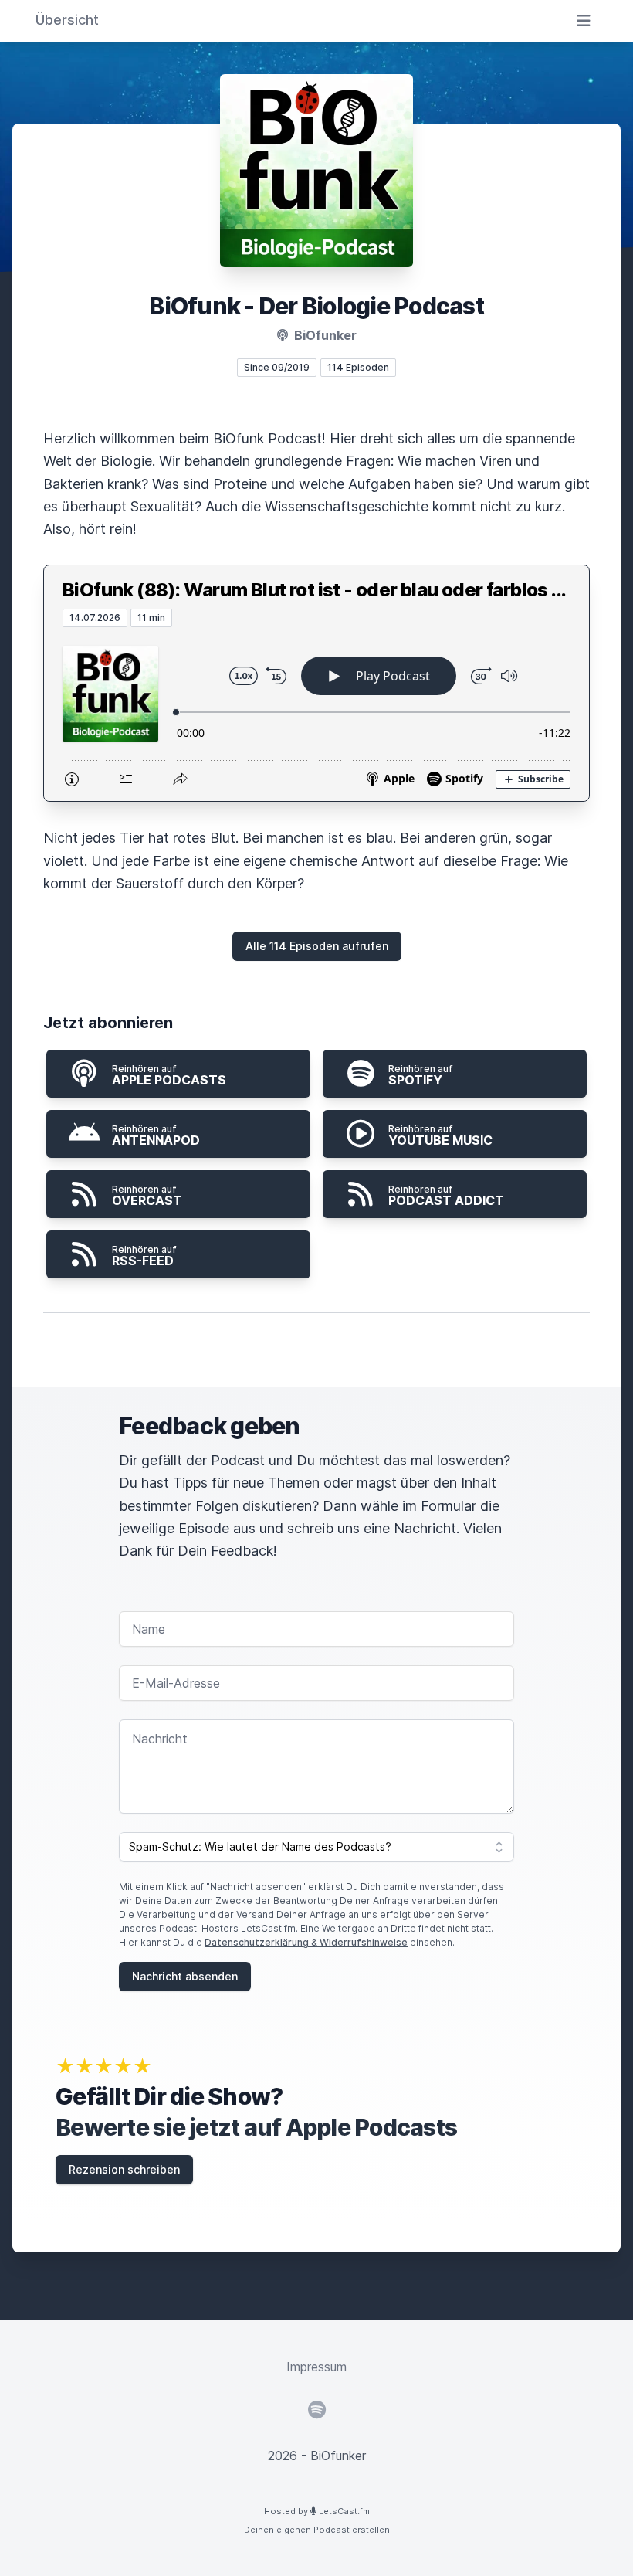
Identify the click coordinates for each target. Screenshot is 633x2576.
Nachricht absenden (185, 1976)
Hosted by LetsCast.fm (317, 2511)
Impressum (316, 2367)
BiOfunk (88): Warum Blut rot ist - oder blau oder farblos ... (314, 590)
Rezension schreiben (124, 2169)
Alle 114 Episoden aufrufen (317, 946)
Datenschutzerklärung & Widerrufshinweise (306, 1942)
